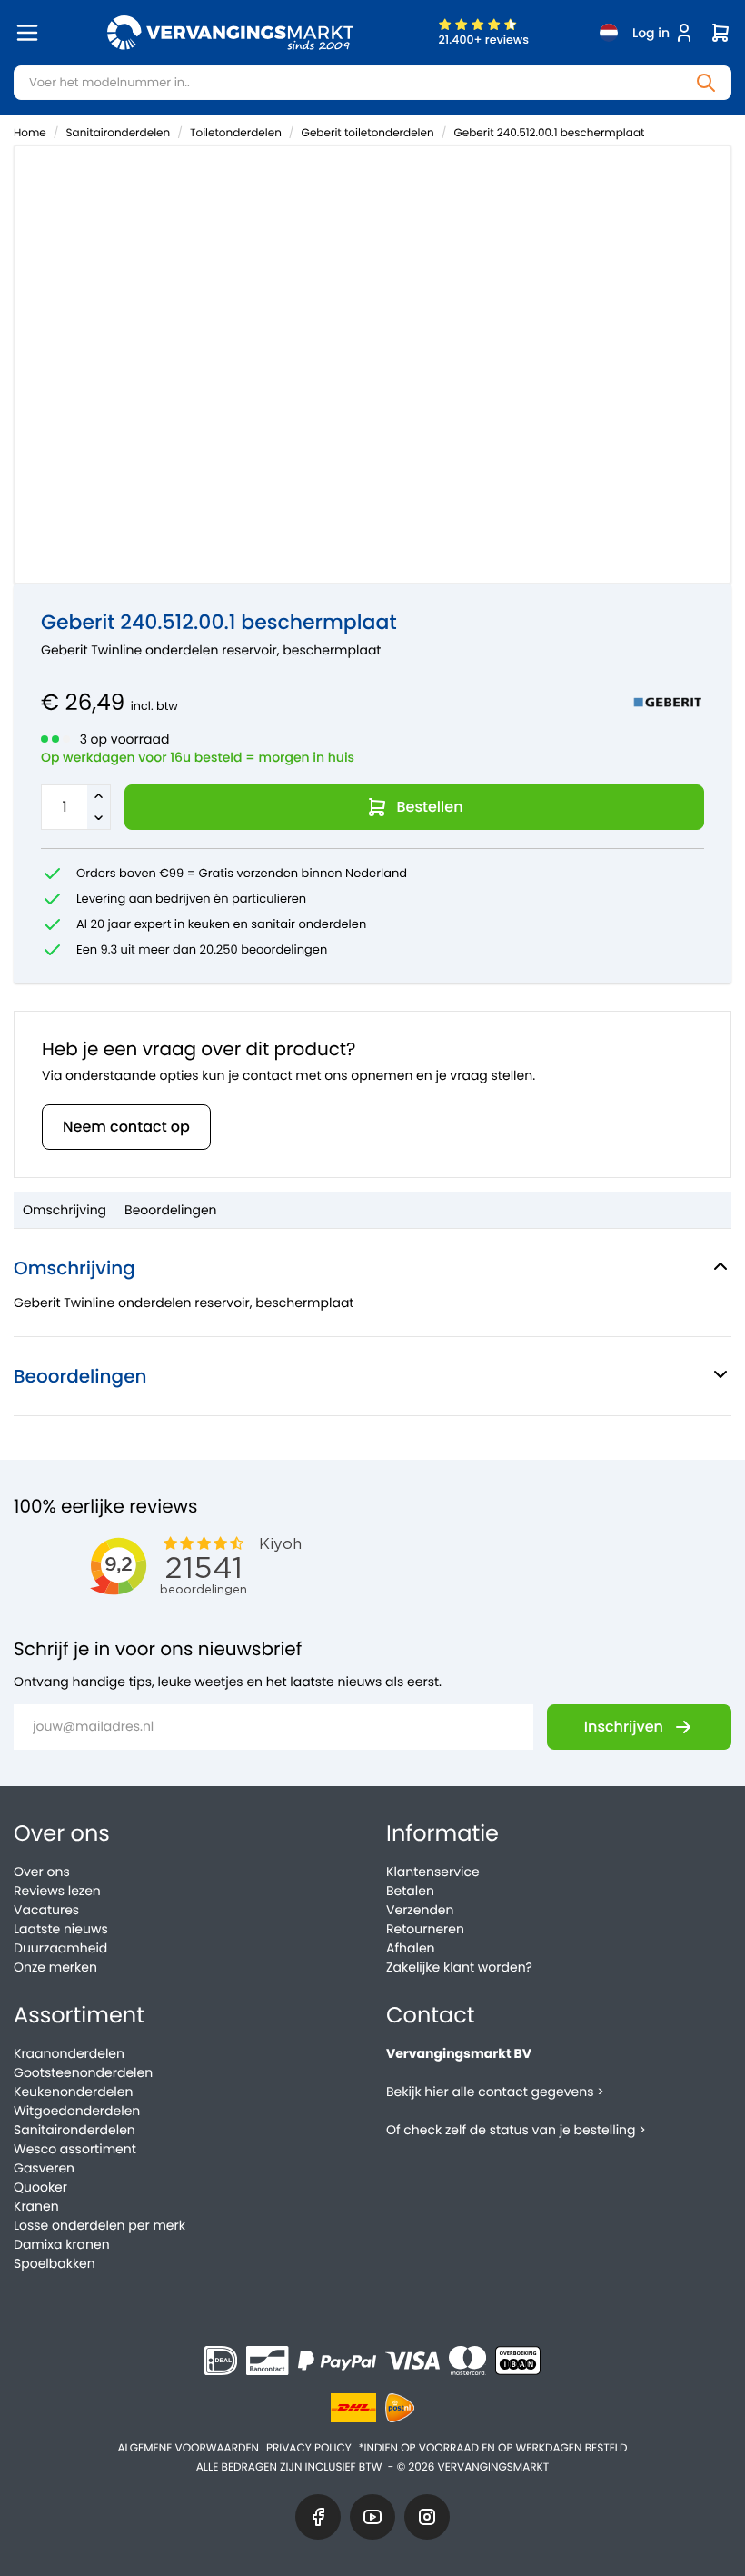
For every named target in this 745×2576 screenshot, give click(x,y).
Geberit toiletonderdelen (368, 133)
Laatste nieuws (61, 1929)
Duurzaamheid (60, 1948)
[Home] (230, 33)
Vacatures (46, 1910)
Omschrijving (65, 1210)
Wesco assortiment (75, 2149)
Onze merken (55, 1967)
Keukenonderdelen (73, 2092)
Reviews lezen (57, 1891)
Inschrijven (624, 1727)
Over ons (42, 1872)
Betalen (410, 1891)
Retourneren (425, 1929)
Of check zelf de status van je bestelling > (516, 2130)
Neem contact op (126, 1127)
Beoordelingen (171, 1210)
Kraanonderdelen (69, 2053)
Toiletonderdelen (236, 133)
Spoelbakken (55, 2263)
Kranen (36, 2206)
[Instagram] (427, 2517)
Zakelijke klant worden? (459, 1967)
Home (30, 133)
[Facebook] (318, 2517)
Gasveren (44, 2168)
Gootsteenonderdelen (83, 2072)
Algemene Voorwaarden (188, 2448)
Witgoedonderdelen (77, 2111)
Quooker (40, 2187)
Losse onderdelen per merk (99, 2225)
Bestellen (430, 807)
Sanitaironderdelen (119, 133)
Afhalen (411, 1948)
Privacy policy (309, 2448)
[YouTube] (372, 2517)
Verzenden (420, 1910)
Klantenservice (433, 1872)
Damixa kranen (62, 2244)
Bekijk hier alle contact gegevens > (495, 2092)
